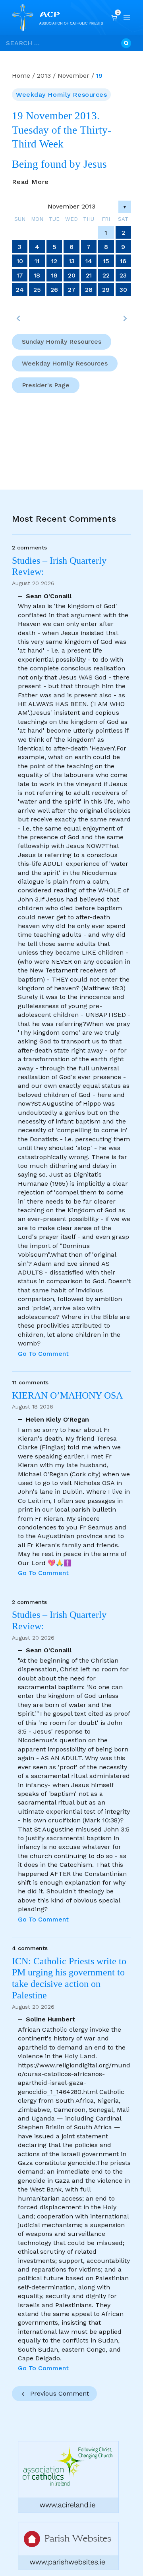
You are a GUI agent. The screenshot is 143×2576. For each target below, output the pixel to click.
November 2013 (71, 206)
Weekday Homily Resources (61, 95)
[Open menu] (127, 18)
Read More (30, 182)
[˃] (125, 318)
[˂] (18, 318)
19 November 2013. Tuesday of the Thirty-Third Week (62, 130)
